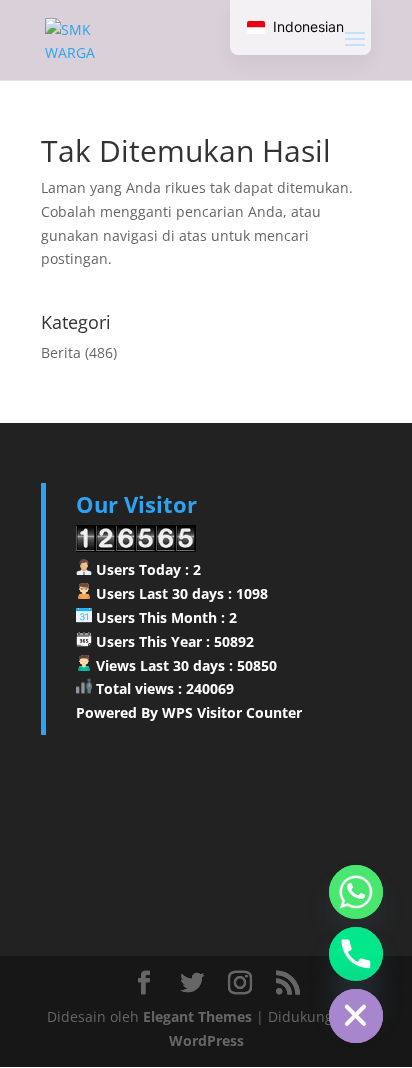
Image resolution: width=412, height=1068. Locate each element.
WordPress (206, 1040)
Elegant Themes (197, 1016)
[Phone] (356, 954)
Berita (61, 352)
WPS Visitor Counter (232, 712)
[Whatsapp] (356, 892)
